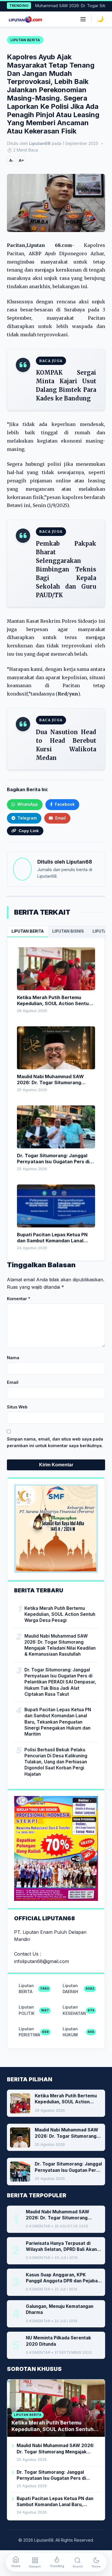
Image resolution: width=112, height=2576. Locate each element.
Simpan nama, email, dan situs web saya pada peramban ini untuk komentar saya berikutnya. (55, 1442)
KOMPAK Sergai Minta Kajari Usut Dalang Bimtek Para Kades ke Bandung (66, 385)
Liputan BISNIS (68, 931)
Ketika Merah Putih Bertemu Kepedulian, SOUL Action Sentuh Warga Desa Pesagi (60, 1614)
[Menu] (83, 19)
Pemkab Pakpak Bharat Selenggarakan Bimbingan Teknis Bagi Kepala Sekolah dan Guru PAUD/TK (66, 569)
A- (11, 160)
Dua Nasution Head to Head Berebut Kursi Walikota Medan (66, 745)
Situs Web (17, 1407)
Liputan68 (79, 862)
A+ (21, 160)
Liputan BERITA (28, 931)
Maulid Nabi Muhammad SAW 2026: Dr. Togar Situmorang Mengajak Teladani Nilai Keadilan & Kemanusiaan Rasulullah (60, 1645)
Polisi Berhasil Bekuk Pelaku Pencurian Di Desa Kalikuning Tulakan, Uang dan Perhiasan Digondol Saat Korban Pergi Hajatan (56, 1762)
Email (13, 1382)
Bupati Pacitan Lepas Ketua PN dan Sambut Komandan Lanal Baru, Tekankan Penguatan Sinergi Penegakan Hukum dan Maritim (58, 1722)
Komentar (19, 1299)
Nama (13, 1358)
